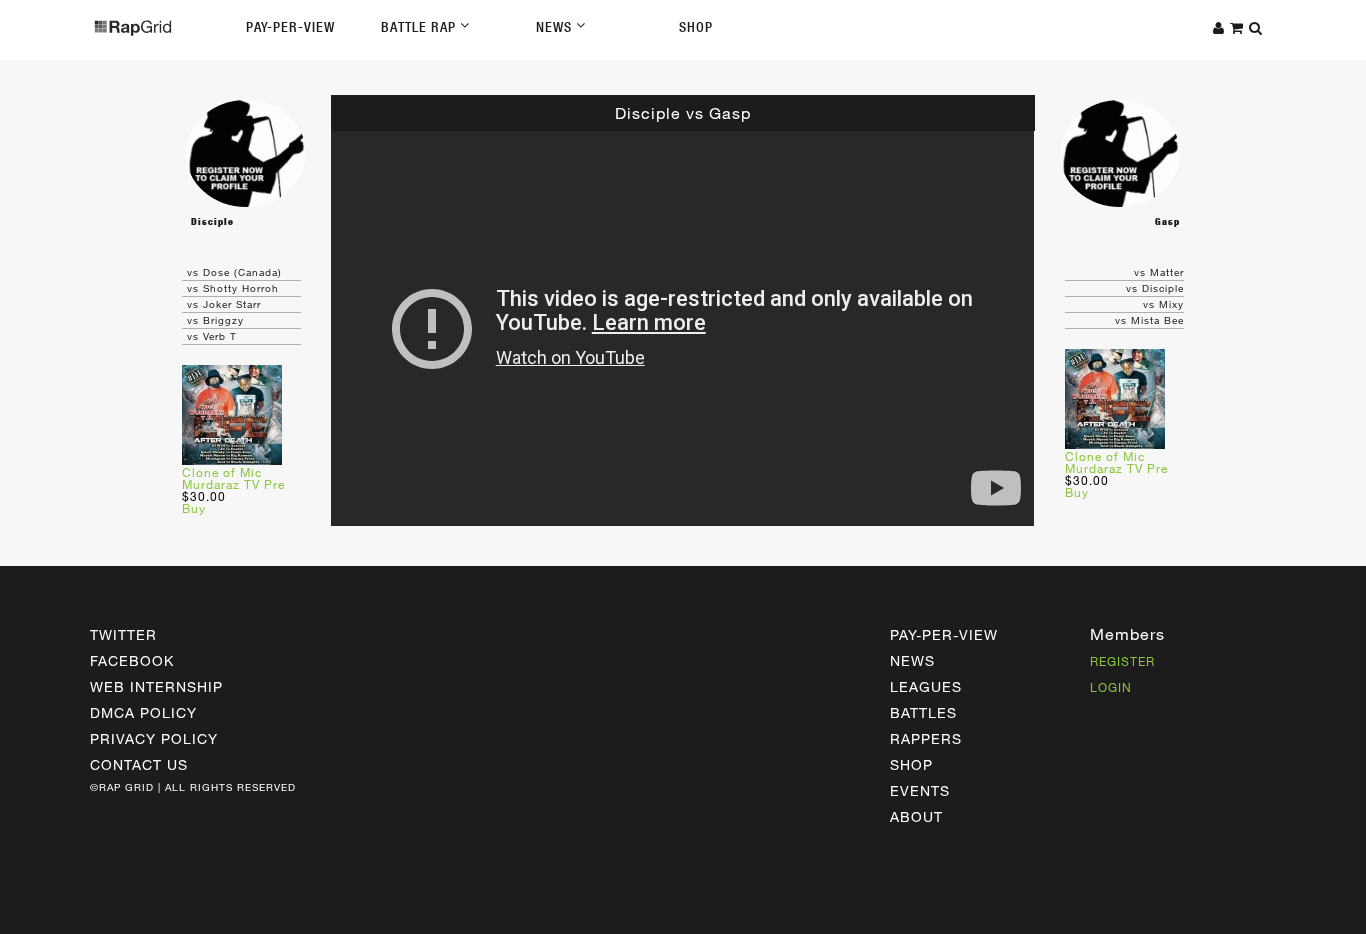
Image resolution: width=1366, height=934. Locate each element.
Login (1111, 687)
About (916, 816)
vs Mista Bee (1149, 320)
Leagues (926, 686)
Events (920, 790)
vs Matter (1159, 272)
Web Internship (156, 686)
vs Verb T (212, 336)
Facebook (132, 660)
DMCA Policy (143, 712)
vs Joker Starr (224, 304)
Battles (923, 712)
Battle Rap (420, 27)
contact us (139, 764)
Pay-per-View (944, 634)
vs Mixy (1163, 304)
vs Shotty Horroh (233, 288)
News (556, 27)
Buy (194, 508)
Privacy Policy (154, 738)
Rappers (926, 738)
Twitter (123, 634)
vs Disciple (1155, 288)
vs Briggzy (215, 320)
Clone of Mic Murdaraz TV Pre (233, 478)
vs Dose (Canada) (234, 272)
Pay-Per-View (290, 27)
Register (1122, 661)
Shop (696, 27)
